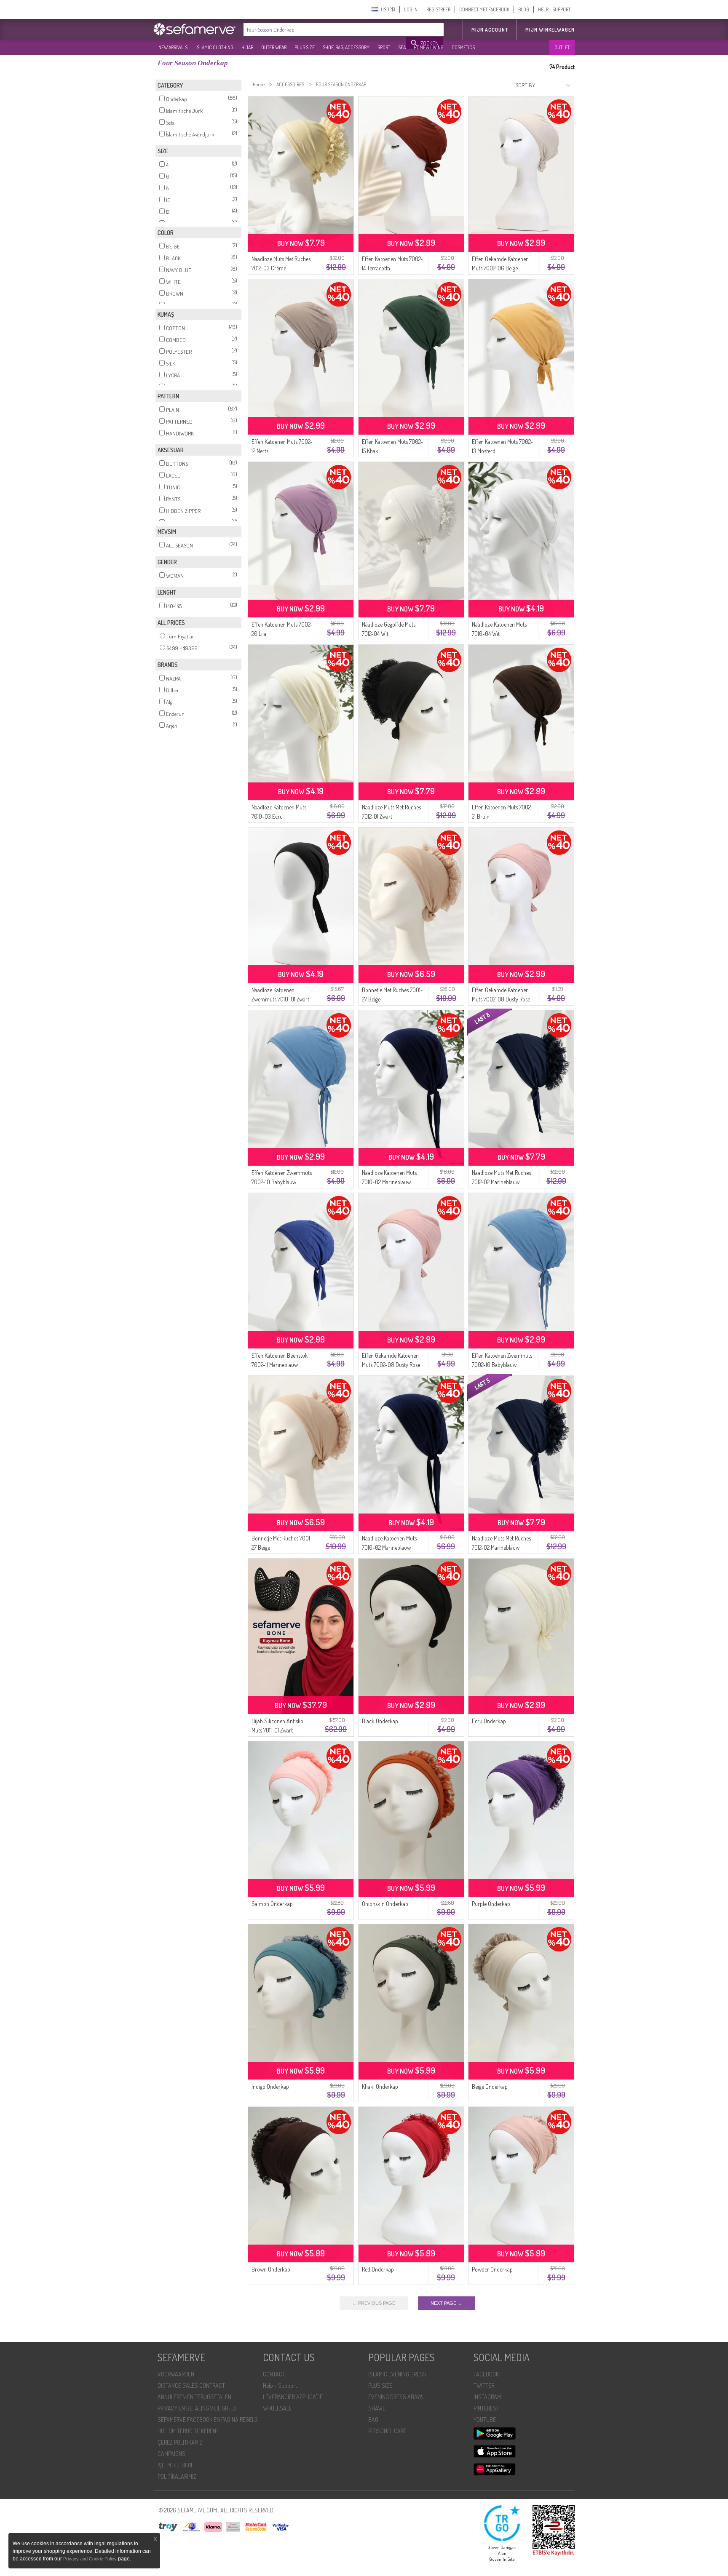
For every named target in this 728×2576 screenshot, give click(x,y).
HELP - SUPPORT (554, 9)
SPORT (384, 47)
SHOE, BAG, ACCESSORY (346, 47)
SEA (402, 47)
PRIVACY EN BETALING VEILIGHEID (197, 2408)
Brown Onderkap (271, 2269)
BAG (373, 2420)
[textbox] (325, 29)
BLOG (524, 9)
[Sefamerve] (196, 29)
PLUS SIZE (305, 47)
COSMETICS (463, 47)
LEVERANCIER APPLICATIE (293, 2397)
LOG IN (411, 9)
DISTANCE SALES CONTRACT (191, 2385)
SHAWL (377, 2408)
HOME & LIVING (429, 47)
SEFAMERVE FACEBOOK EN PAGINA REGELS (208, 2420)
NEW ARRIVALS (173, 47)
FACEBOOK (486, 2374)
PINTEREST (486, 2408)
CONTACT (274, 2374)
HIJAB (247, 47)
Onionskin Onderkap (385, 1904)
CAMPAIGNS (171, 2454)
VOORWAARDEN (176, 2374)
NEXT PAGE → (446, 2303)
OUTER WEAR (274, 47)
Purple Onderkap (491, 1904)
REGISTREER (438, 9)
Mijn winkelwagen (550, 30)
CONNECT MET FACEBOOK (484, 9)
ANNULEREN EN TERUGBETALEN (194, 2397)
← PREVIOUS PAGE (374, 2303)
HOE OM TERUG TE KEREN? (188, 2431)
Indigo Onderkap (270, 2086)
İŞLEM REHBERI (175, 2465)
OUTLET (562, 47)
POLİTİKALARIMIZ (177, 2476)
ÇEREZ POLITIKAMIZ (180, 2442)
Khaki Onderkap (380, 2086)
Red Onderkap (378, 2269)
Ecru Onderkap (489, 1721)
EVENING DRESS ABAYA (396, 2397)
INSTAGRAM (487, 2397)
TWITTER (484, 2385)
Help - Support (280, 2385)
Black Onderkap (380, 1721)
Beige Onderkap (490, 2086)
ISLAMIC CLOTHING (214, 47)
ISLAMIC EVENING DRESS (397, 2374)
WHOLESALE (277, 2408)
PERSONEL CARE (387, 2431)
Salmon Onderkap (272, 1904)
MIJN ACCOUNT (490, 30)
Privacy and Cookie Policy (90, 2559)
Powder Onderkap (492, 2269)
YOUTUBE (485, 2420)
